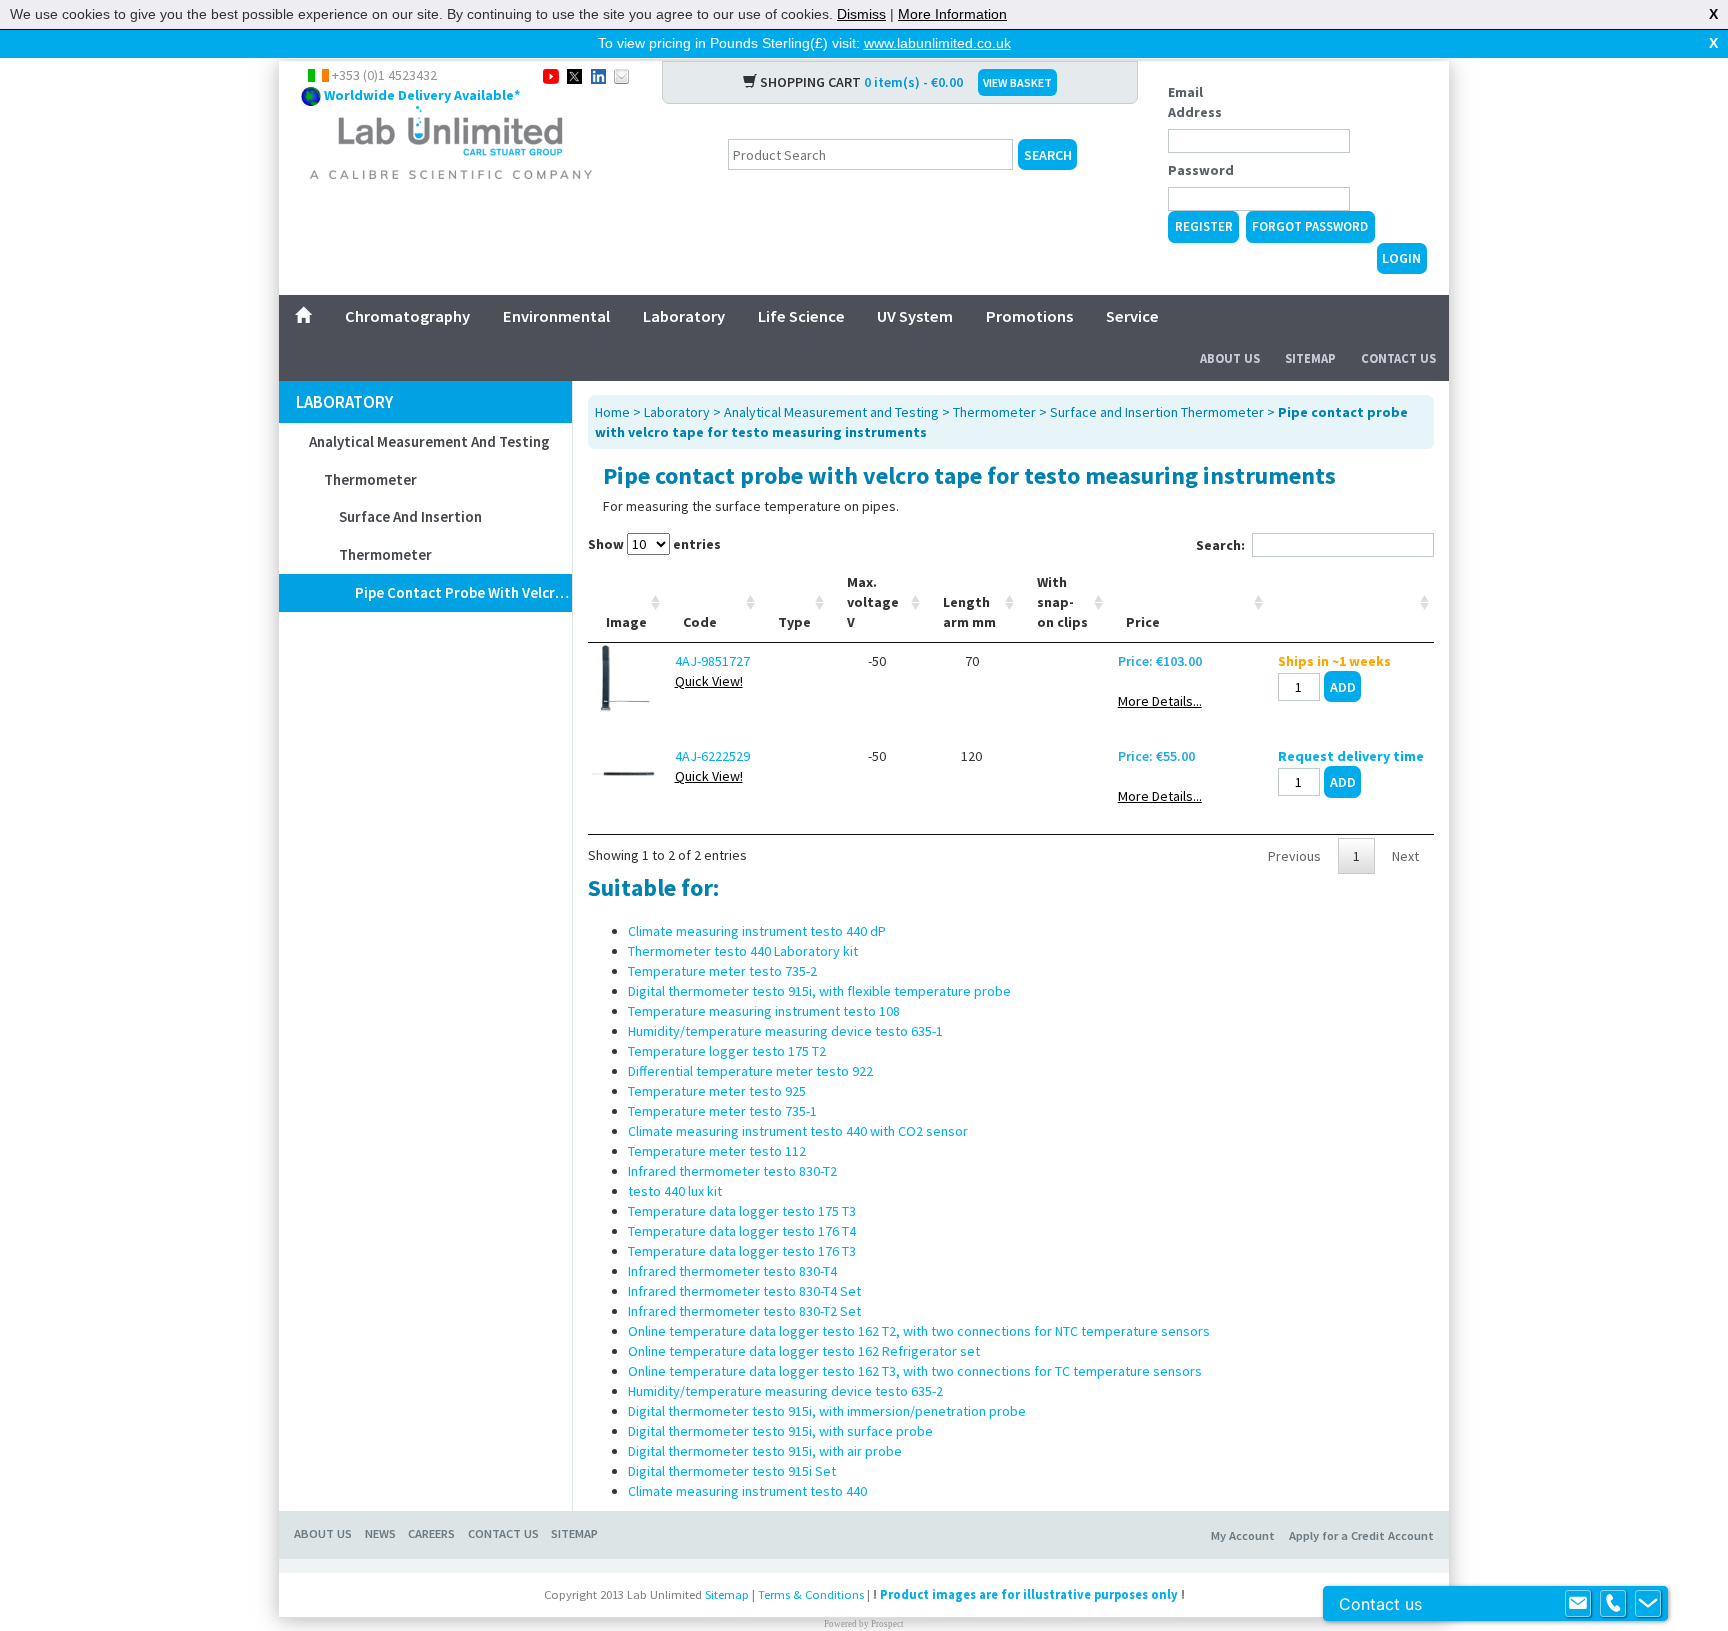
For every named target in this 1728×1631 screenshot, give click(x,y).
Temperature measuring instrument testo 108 (764, 1011)
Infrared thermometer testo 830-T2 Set (744, 1311)
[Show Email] (1578, 1604)
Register (1204, 226)
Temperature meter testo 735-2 (722, 971)
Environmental (556, 316)
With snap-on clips (1062, 602)
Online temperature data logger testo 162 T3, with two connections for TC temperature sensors (915, 1371)
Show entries (654, 544)
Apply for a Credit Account (1361, 1535)
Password (1201, 170)
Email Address (1195, 102)
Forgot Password (1310, 226)
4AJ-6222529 (712, 756)
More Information (952, 14)
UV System (915, 316)
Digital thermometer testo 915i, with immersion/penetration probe (827, 1411)
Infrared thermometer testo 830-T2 (732, 1171)
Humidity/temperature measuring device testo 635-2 (785, 1391)
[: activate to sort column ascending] (1351, 602)
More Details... (1160, 701)
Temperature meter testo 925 (717, 1091)
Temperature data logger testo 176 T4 (742, 1231)
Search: (1220, 545)
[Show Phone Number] (1613, 1604)
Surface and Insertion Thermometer (410, 535)
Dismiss (861, 14)
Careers (431, 1533)
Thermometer (370, 479)
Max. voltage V (873, 602)
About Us (1230, 358)
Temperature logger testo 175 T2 (727, 1051)
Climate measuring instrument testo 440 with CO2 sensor (798, 1131)
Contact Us (1398, 358)
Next (1405, 856)
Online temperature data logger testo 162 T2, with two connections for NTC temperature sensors (919, 1331)
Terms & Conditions (811, 1594)
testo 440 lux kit (675, 1191)
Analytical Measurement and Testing (429, 441)
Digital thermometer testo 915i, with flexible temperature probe (819, 991)
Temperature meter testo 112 (717, 1151)
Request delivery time (1351, 756)
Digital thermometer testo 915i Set (732, 1471)
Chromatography (407, 316)
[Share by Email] (621, 75)
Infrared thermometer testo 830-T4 (732, 1271)
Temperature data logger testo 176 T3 (742, 1251)
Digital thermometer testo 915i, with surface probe (780, 1431)
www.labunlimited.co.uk (937, 43)
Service (1132, 316)
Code (700, 622)
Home (612, 412)
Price (1143, 622)
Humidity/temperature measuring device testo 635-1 (785, 1031)
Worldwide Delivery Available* (422, 95)
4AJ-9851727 (712, 661)
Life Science (801, 316)
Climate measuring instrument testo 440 (747, 1491)
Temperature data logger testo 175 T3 (742, 1211)
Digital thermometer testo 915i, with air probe (765, 1451)
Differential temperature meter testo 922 (750, 1071)
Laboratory (684, 316)
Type (794, 622)
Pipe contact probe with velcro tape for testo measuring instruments (463, 592)
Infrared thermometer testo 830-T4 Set (744, 1291)
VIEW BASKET (1017, 82)
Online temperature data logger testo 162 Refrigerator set (804, 1351)
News (380, 1533)
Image (626, 622)
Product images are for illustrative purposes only (1029, 1594)
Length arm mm (969, 612)
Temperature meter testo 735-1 (722, 1111)
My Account (1243, 1535)
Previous (1294, 856)
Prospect (887, 1624)
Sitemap (1310, 358)
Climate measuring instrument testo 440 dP (757, 931)
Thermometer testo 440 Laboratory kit (743, 951)
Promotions (1029, 316)
